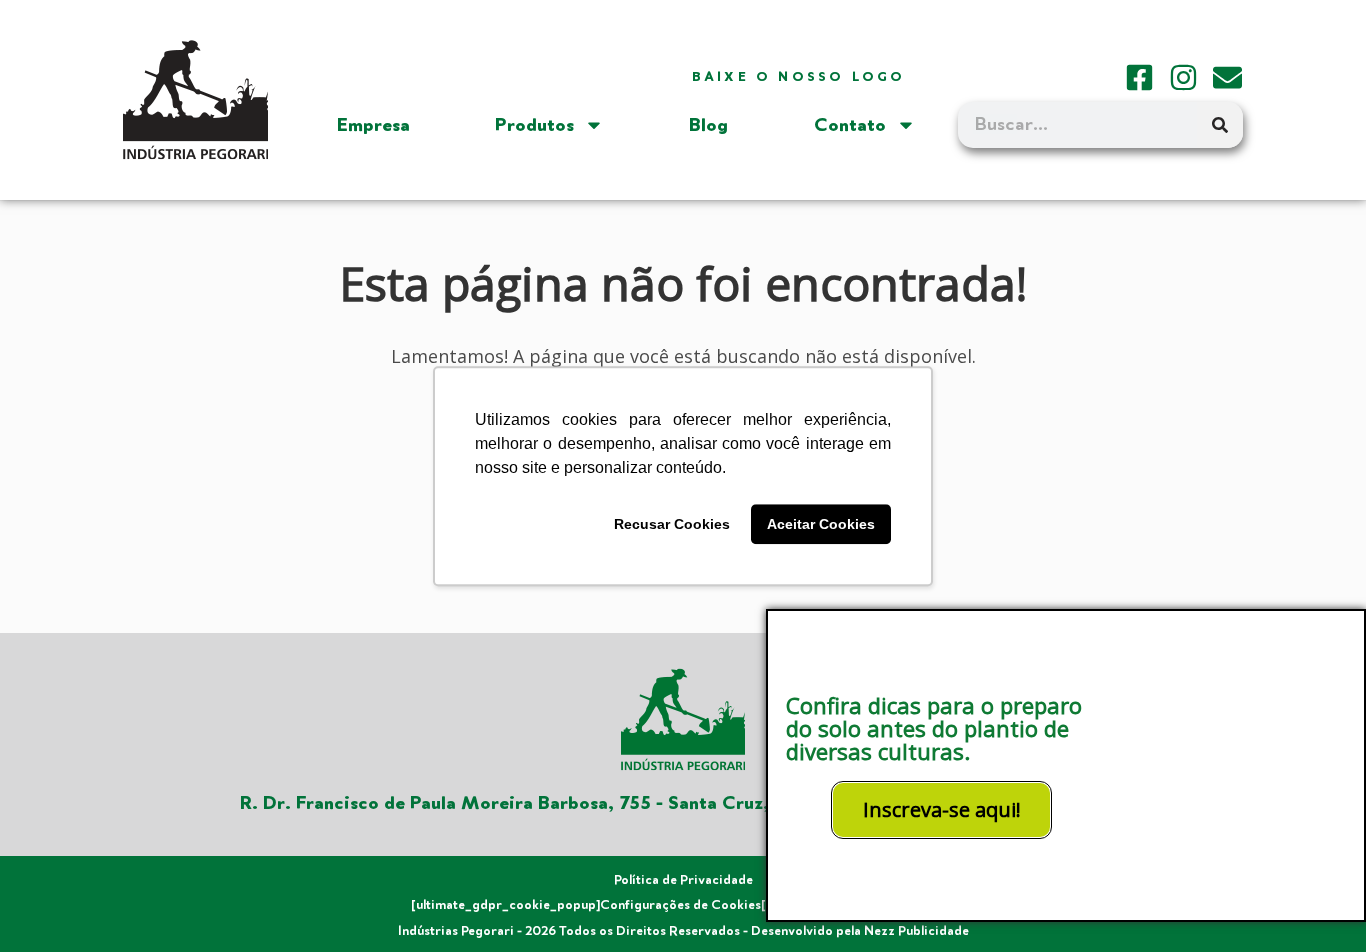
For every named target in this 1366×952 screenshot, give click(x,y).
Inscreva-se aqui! (942, 809)
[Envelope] (1227, 77)
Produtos (534, 125)
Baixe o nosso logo (799, 77)
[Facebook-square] (1139, 77)
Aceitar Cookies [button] (821, 524)
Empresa (373, 125)
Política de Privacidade (683, 880)
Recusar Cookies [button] (672, 524)
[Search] (1220, 125)
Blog (708, 125)
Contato (850, 125)
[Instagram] (1183, 77)
